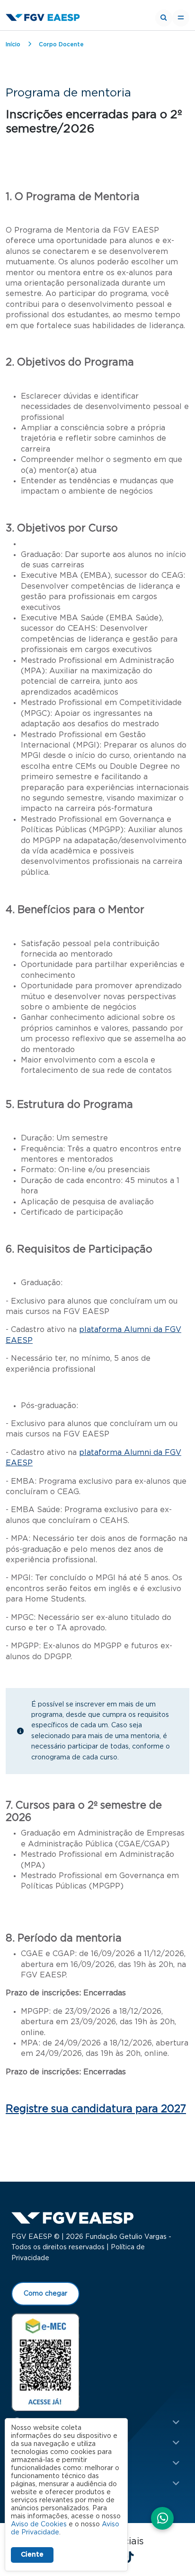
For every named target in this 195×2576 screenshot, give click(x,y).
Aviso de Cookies (39, 2524)
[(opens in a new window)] (45, 2362)
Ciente (32, 2555)
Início (13, 44)
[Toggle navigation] (181, 18)
